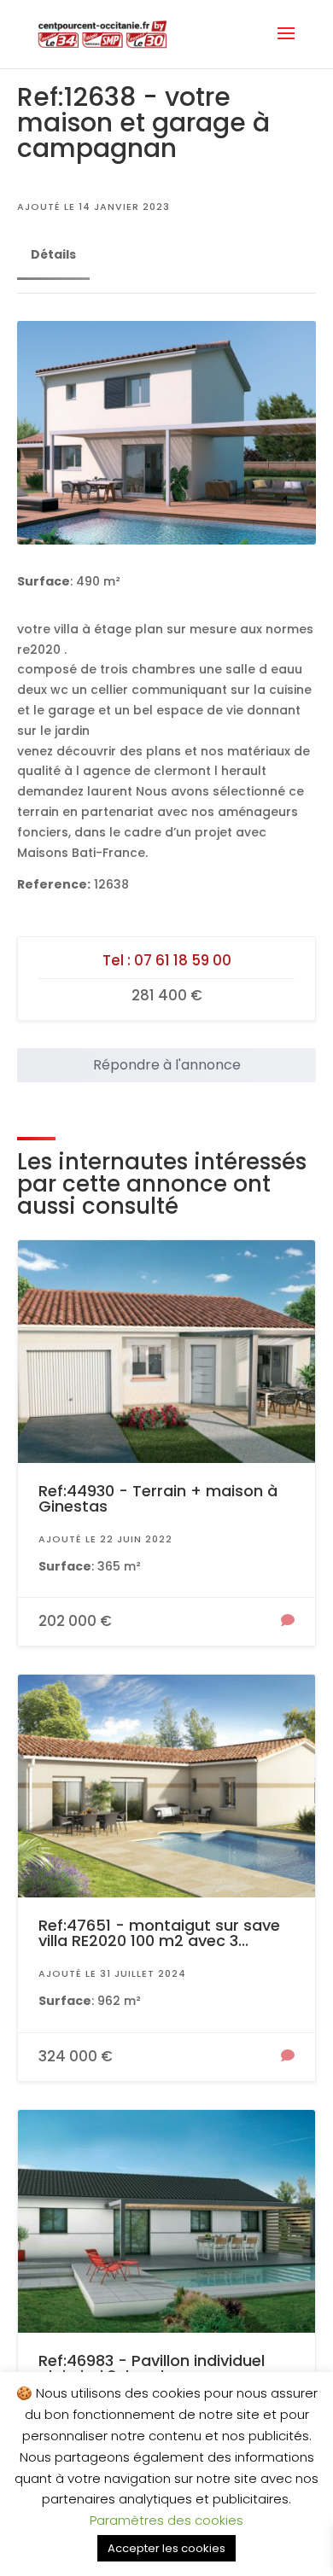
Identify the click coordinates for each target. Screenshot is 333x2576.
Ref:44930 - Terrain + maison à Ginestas (158, 1498)
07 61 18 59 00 (183, 960)
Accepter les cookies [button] (166, 2548)
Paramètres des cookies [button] (166, 2520)
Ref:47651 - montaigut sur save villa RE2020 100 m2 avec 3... (159, 1933)
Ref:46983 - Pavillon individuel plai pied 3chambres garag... (152, 2368)
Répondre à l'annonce (167, 1065)
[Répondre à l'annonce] (288, 1622)
